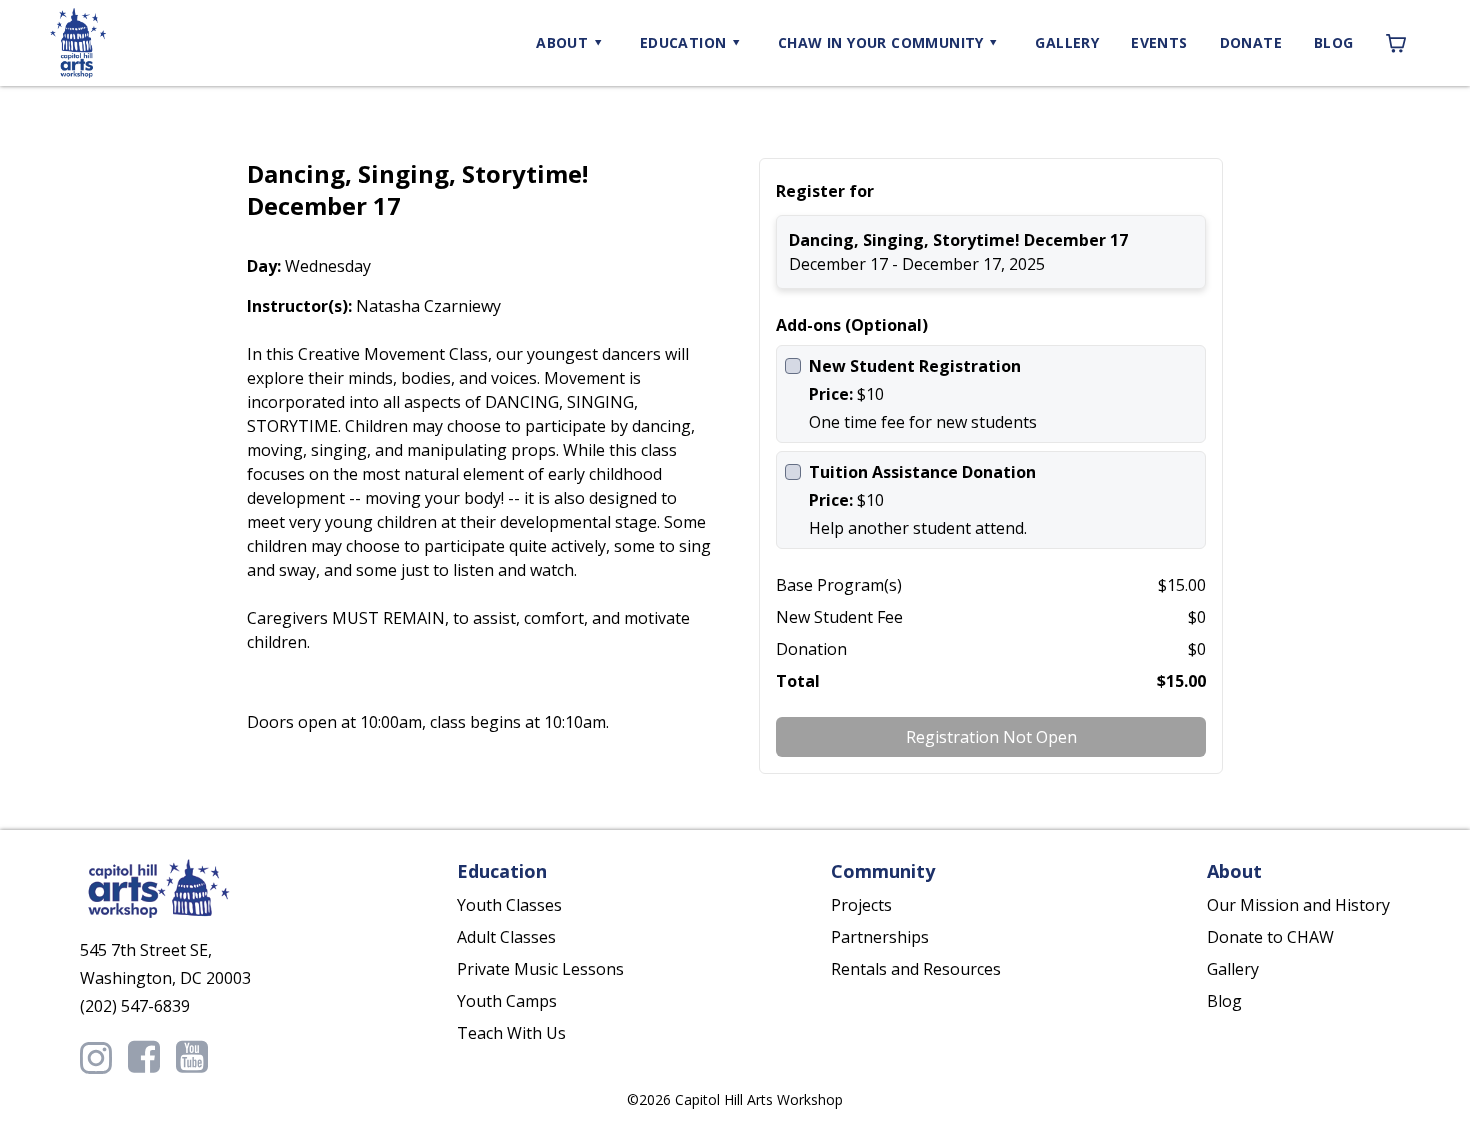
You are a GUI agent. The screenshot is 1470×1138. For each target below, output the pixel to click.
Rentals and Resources (916, 969)
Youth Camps (507, 1001)
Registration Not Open (991, 737)
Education (683, 42)
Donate (1251, 42)
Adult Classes (506, 937)
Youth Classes (509, 905)
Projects (861, 905)
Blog (1334, 42)
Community (881, 42)
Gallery (1067, 42)
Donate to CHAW (1270, 937)
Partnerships (880, 937)
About (562, 42)
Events (1159, 42)
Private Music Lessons (540, 969)
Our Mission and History (1298, 905)
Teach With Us (511, 1033)
